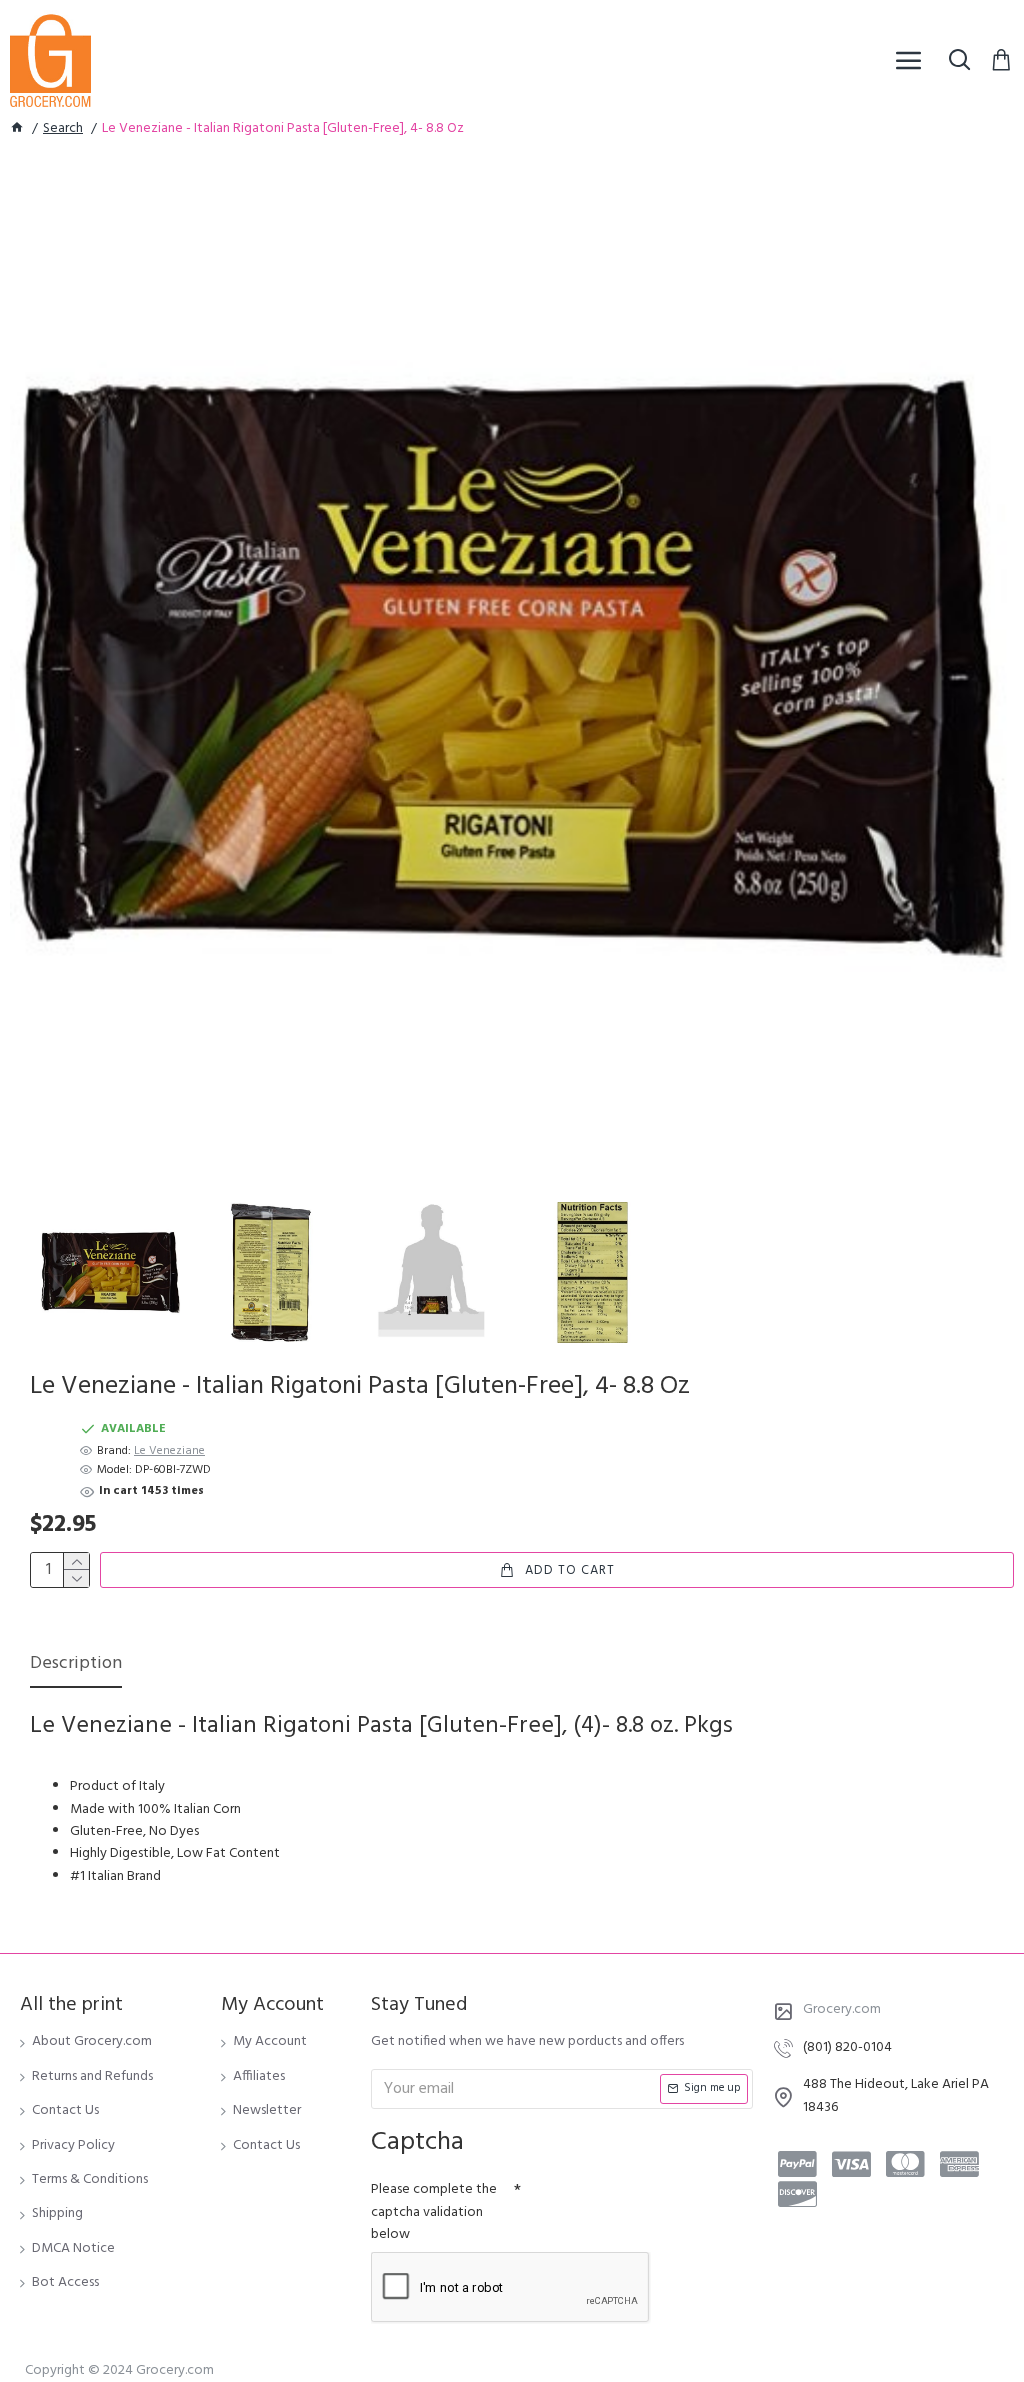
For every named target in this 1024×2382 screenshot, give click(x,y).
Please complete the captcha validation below (434, 2212)
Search (63, 129)
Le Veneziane (169, 1451)
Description (76, 1665)
